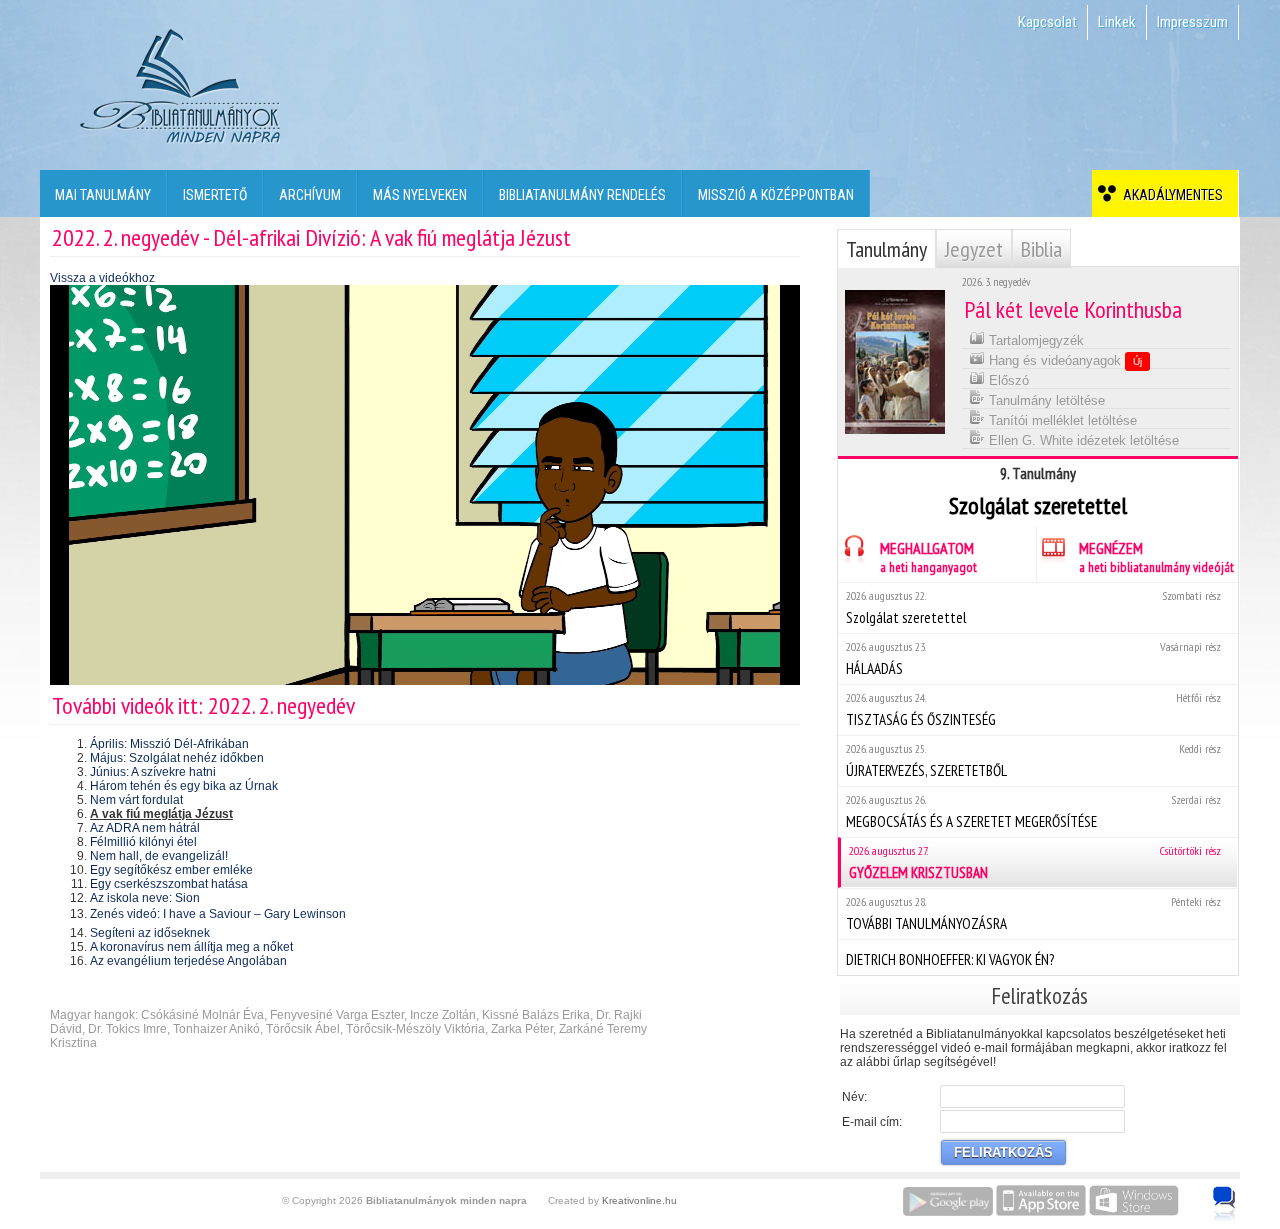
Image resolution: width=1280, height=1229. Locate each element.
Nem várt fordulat (136, 800)
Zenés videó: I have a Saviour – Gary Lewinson (218, 914)
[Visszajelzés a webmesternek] (1238, 1193)
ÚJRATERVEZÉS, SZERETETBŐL (1033, 760)
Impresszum (1192, 22)
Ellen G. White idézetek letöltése (1082, 440)
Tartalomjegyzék (1034, 340)
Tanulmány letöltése (1045, 400)
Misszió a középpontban (776, 195)
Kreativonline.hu (639, 1200)
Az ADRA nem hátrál (145, 828)
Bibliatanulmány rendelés (582, 195)
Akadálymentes (1170, 195)
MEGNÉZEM (1156, 557)
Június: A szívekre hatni (153, 772)
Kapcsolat (1047, 22)
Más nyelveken (420, 195)
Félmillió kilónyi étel (143, 842)
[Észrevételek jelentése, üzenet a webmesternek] (1224, 1204)
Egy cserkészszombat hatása (169, 884)
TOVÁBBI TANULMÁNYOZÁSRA (1033, 913)
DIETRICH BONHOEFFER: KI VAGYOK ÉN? (950, 959)
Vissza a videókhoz (102, 278)
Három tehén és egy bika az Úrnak (184, 786)
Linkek (1117, 22)
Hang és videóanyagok (1063, 360)
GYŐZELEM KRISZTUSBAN (1035, 862)
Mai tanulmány (103, 195)
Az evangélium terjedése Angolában (188, 961)
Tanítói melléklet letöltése (1061, 420)
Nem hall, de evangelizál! (159, 856)
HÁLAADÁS (1033, 658)
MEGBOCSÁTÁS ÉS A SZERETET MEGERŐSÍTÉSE (1033, 811)
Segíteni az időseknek (150, 933)
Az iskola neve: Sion (145, 898)
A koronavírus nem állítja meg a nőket (191, 947)
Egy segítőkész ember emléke (171, 870)
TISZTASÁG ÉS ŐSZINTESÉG (1033, 709)
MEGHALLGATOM (928, 557)
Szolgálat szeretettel (1033, 607)
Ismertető (215, 195)
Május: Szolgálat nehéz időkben (177, 758)
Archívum (310, 195)
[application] (425, 485)
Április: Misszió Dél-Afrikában (169, 744)
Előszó (1007, 380)
